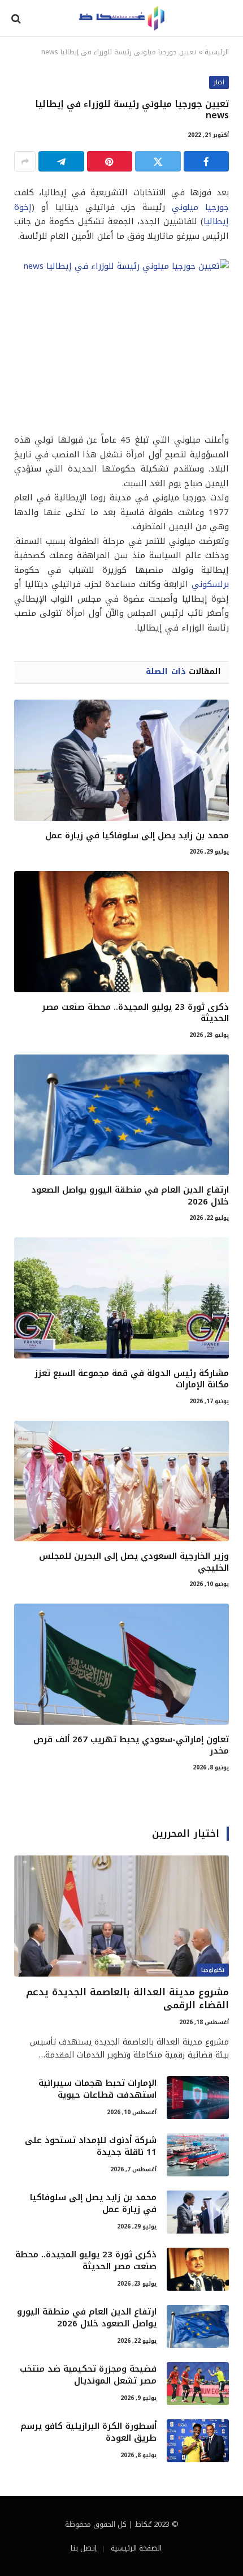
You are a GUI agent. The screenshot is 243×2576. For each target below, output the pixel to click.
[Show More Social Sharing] (25, 161)
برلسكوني (210, 584)
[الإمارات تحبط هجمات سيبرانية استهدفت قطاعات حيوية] (198, 2098)
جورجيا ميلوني (200, 207)
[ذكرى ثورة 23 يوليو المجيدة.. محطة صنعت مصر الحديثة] (121, 932)
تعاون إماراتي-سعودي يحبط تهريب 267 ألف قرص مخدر (131, 1745)
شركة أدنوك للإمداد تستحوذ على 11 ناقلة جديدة (91, 2146)
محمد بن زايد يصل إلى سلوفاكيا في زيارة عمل (137, 835)
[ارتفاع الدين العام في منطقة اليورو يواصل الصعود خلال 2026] (121, 1115)
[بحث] (17, 18)
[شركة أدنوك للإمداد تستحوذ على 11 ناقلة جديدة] (198, 2155)
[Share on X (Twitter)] (158, 161)
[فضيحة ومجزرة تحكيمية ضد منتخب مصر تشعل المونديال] (198, 2384)
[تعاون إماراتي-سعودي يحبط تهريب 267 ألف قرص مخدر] (121, 1664)
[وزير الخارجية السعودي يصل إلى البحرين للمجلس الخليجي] (121, 1481)
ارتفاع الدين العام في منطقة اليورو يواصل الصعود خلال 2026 (130, 1195)
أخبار (219, 82)
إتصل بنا (84, 2548)
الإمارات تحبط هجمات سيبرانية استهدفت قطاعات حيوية (97, 2089)
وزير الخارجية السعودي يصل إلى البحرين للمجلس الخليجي (134, 1562)
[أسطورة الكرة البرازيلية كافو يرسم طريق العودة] (198, 2441)
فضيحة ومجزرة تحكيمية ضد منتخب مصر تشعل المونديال (88, 2375)
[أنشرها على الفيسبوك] (207, 161)
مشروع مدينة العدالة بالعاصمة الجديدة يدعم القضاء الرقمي (127, 1998)
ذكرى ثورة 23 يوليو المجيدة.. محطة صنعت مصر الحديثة (135, 1013)
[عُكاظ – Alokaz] (121, 18)
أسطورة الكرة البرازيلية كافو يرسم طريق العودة (88, 2432)
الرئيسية (217, 52)
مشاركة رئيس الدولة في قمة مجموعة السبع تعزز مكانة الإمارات (132, 1379)
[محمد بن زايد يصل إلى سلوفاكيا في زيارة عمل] (121, 760)
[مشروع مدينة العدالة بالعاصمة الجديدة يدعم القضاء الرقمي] (121, 1916)
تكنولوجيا (213, 1970)
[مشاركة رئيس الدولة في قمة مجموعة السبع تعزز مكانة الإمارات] (121, 1298)
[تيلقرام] (61, 161)
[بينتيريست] (110, 161)
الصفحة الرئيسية (136, 2548)
